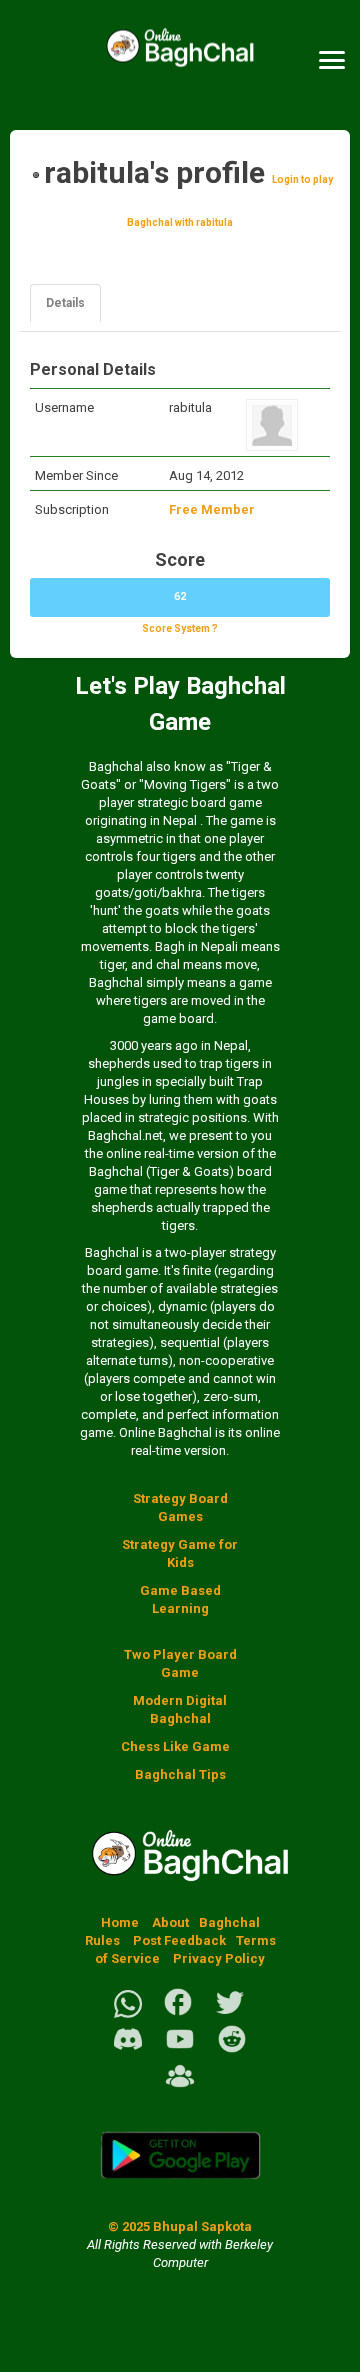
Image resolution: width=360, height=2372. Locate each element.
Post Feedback (179, 1940)
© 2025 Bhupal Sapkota (180, 2226)
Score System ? (180, 628)
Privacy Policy (219, 1958)
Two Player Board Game (180, 1663)
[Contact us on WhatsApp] (128, 2013)
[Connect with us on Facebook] (178, 2013)
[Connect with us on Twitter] (230, 2013)
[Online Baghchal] (180, 60)
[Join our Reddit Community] (232, 2050)
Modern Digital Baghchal (180, 1709)
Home (120, 1922)
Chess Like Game (175, 1746)
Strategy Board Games (180, 1507)
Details (65, 303)
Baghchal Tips (180, 1774)
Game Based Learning (180, 1599)
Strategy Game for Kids (180, 1553)
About (170, 1922)
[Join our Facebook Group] (180, 2087)
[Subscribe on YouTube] (180, 2050)
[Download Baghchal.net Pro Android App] (180, 2190)
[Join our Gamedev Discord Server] (128, 2050)
